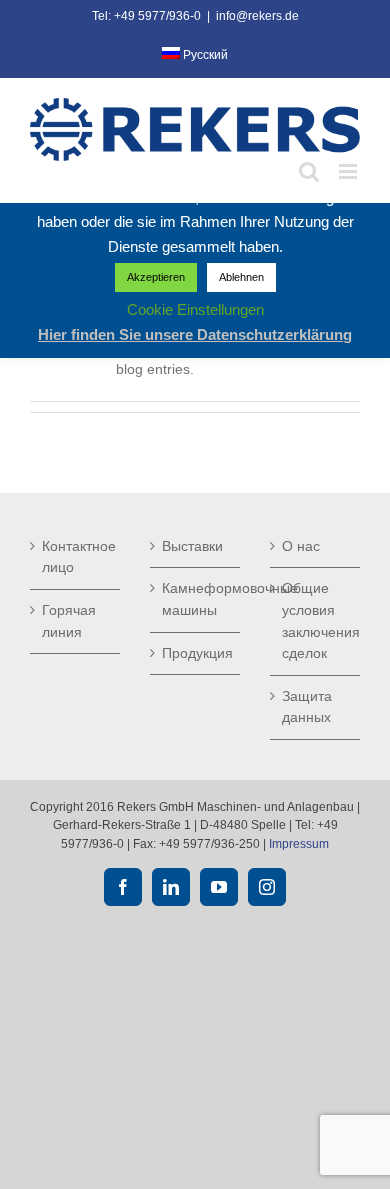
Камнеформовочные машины (196, 599)
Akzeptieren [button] (156, 277)
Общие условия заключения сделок (316, 620)
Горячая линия (69, 621)
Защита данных (307, 707)
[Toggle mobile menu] (349, 171)
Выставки (192, 546)
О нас (301, 546)
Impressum (299, 844)
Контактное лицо (76, 557)
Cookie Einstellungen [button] (195, 309)
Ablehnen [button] (241, 277)
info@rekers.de (257, 16)
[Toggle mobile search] (309, 171)
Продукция (196, 653)
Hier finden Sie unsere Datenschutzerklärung (195, 334)
